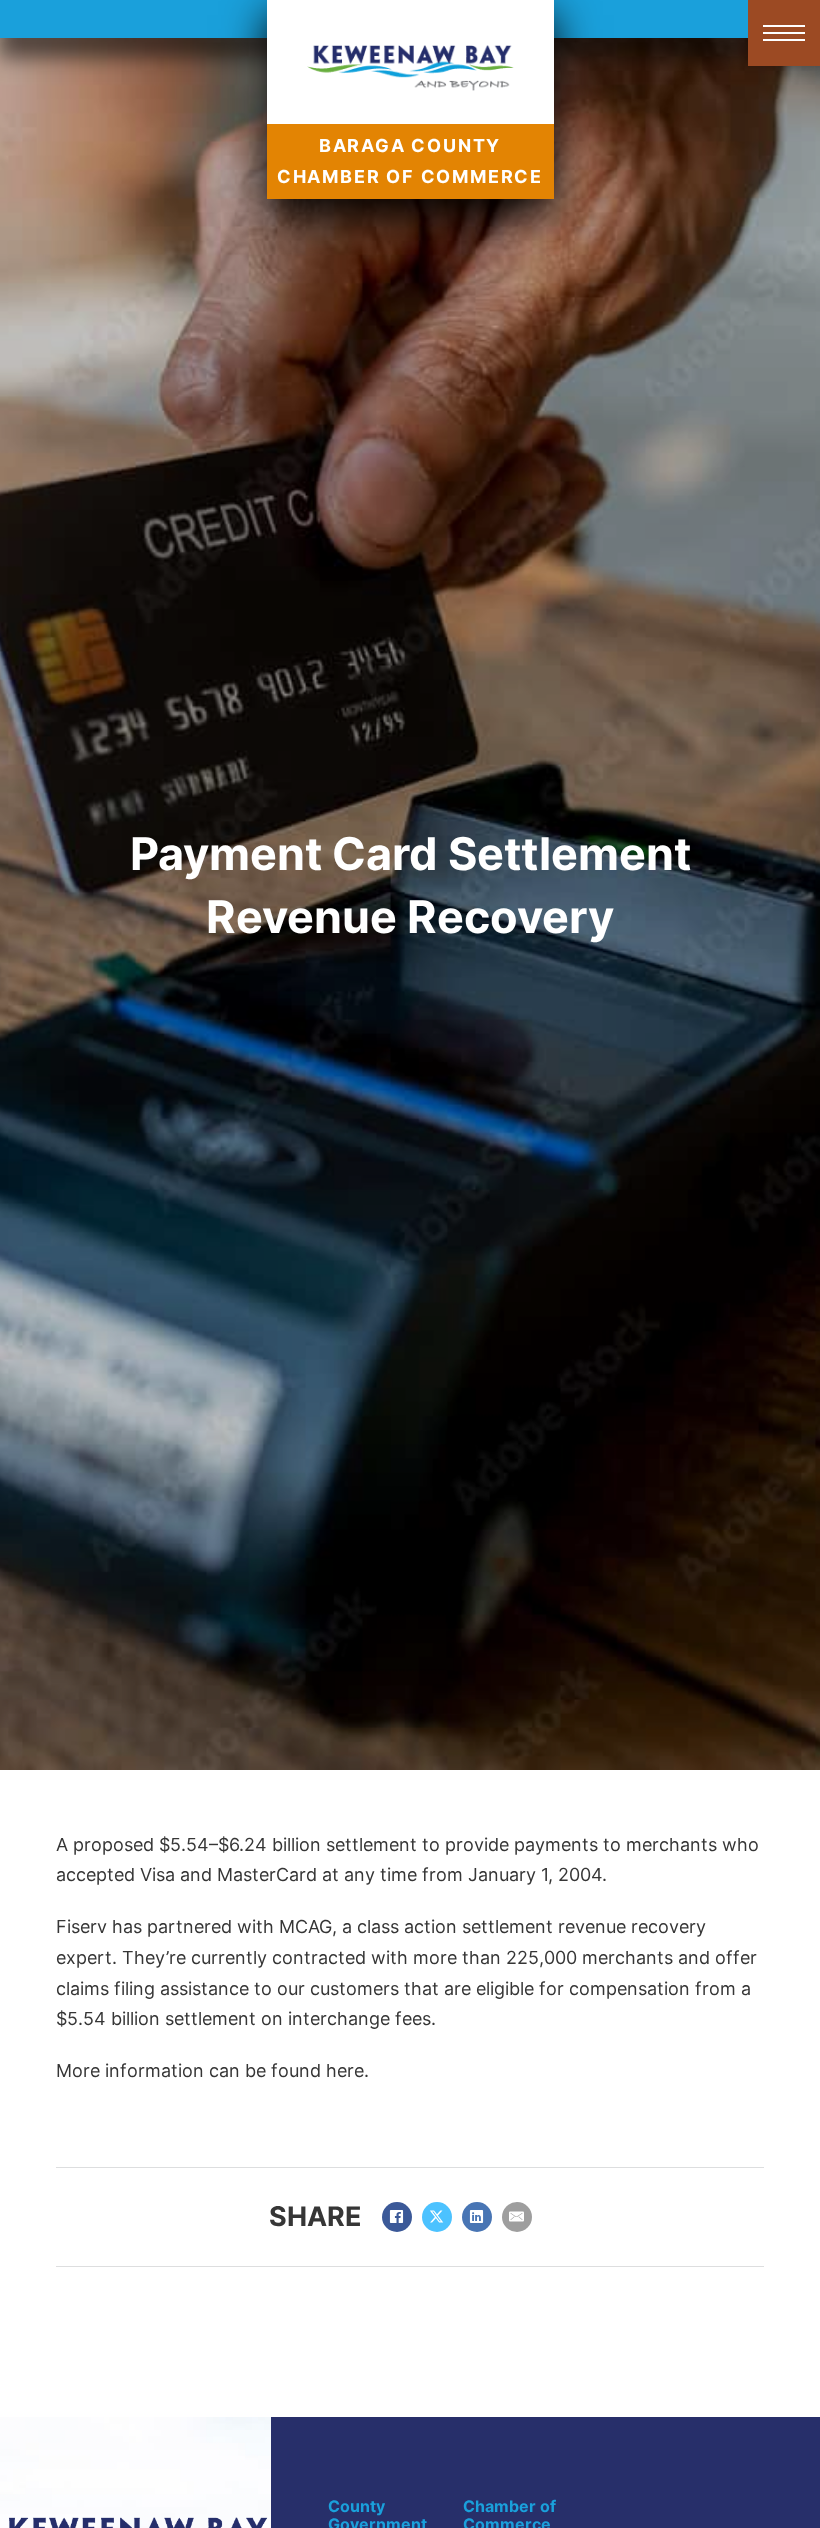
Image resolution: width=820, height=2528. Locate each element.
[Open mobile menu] (784, 33)
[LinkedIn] (477, 2217)
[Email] (517, 2217)
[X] (437, 2217)
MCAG (305, 1926)
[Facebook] (397, 2217)
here (345, 2070)
